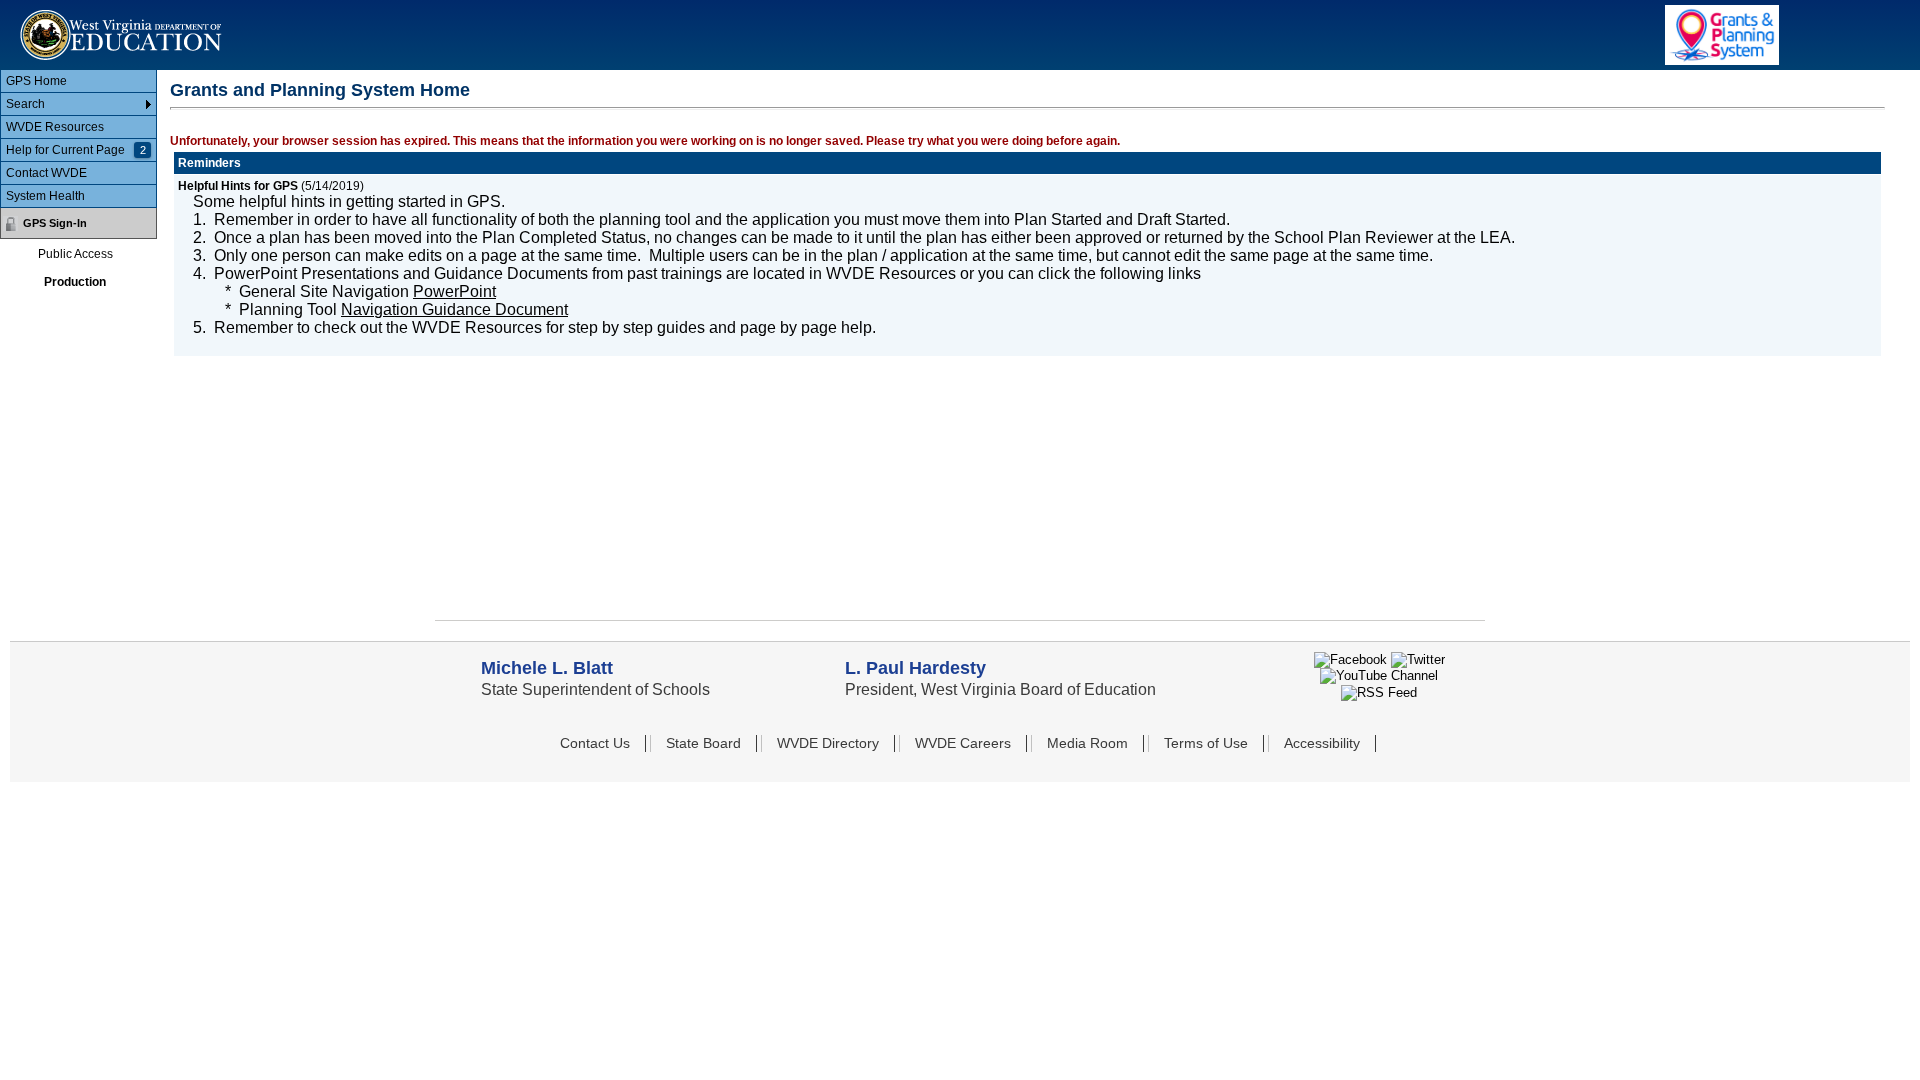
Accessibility (1322, 743)
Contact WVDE (46, 173)
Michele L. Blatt (547, 668)
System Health (45, 196)
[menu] (78, 139)
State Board (703, 743)
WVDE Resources (55, 127)
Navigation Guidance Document (454, 309)
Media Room (1087, 743)
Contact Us (595, 743)
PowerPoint (454, 291)
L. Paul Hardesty (915, 668)
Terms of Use (1206, 743)
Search (25, 104)
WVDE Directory (828, 743)
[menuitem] (78, 81)
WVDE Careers (963, 743)
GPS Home (36, 81)
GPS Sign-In (55, 223)
